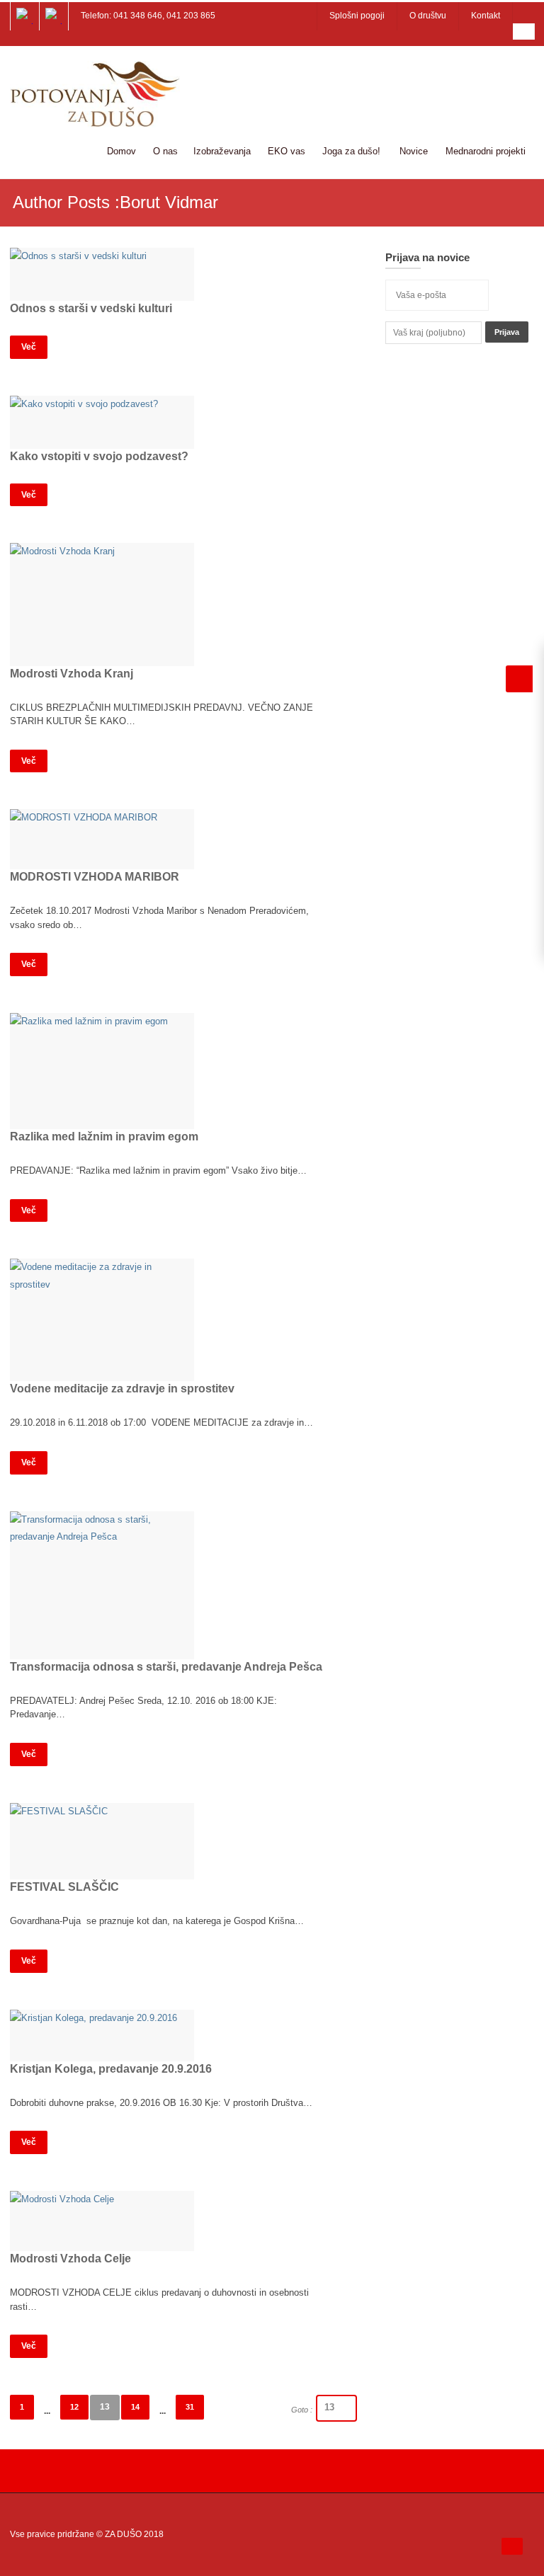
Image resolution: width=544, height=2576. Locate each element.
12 (74, 2407)
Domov (121, 151)
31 (190, 2407)
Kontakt (486, 16)
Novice (414, 151)
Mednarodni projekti (486, 151)
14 (135, 2407)
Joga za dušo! (351, 151)
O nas (165, 151)
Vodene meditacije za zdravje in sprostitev (122, 1389)
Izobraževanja (222, 151)
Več (29, 347)
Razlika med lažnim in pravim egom (104, 1137)
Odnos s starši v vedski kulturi (91, 308)
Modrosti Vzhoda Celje (70, 2259)
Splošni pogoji (357, 16)
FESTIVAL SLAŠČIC (64, 1887)
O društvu (428, 16)
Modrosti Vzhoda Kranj (72, 674)
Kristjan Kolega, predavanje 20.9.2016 (111, 2069)
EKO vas (287, 151)
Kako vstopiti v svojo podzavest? (99, 456)
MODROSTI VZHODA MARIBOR (95, 877)
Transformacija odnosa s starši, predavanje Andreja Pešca (166, 1667)
